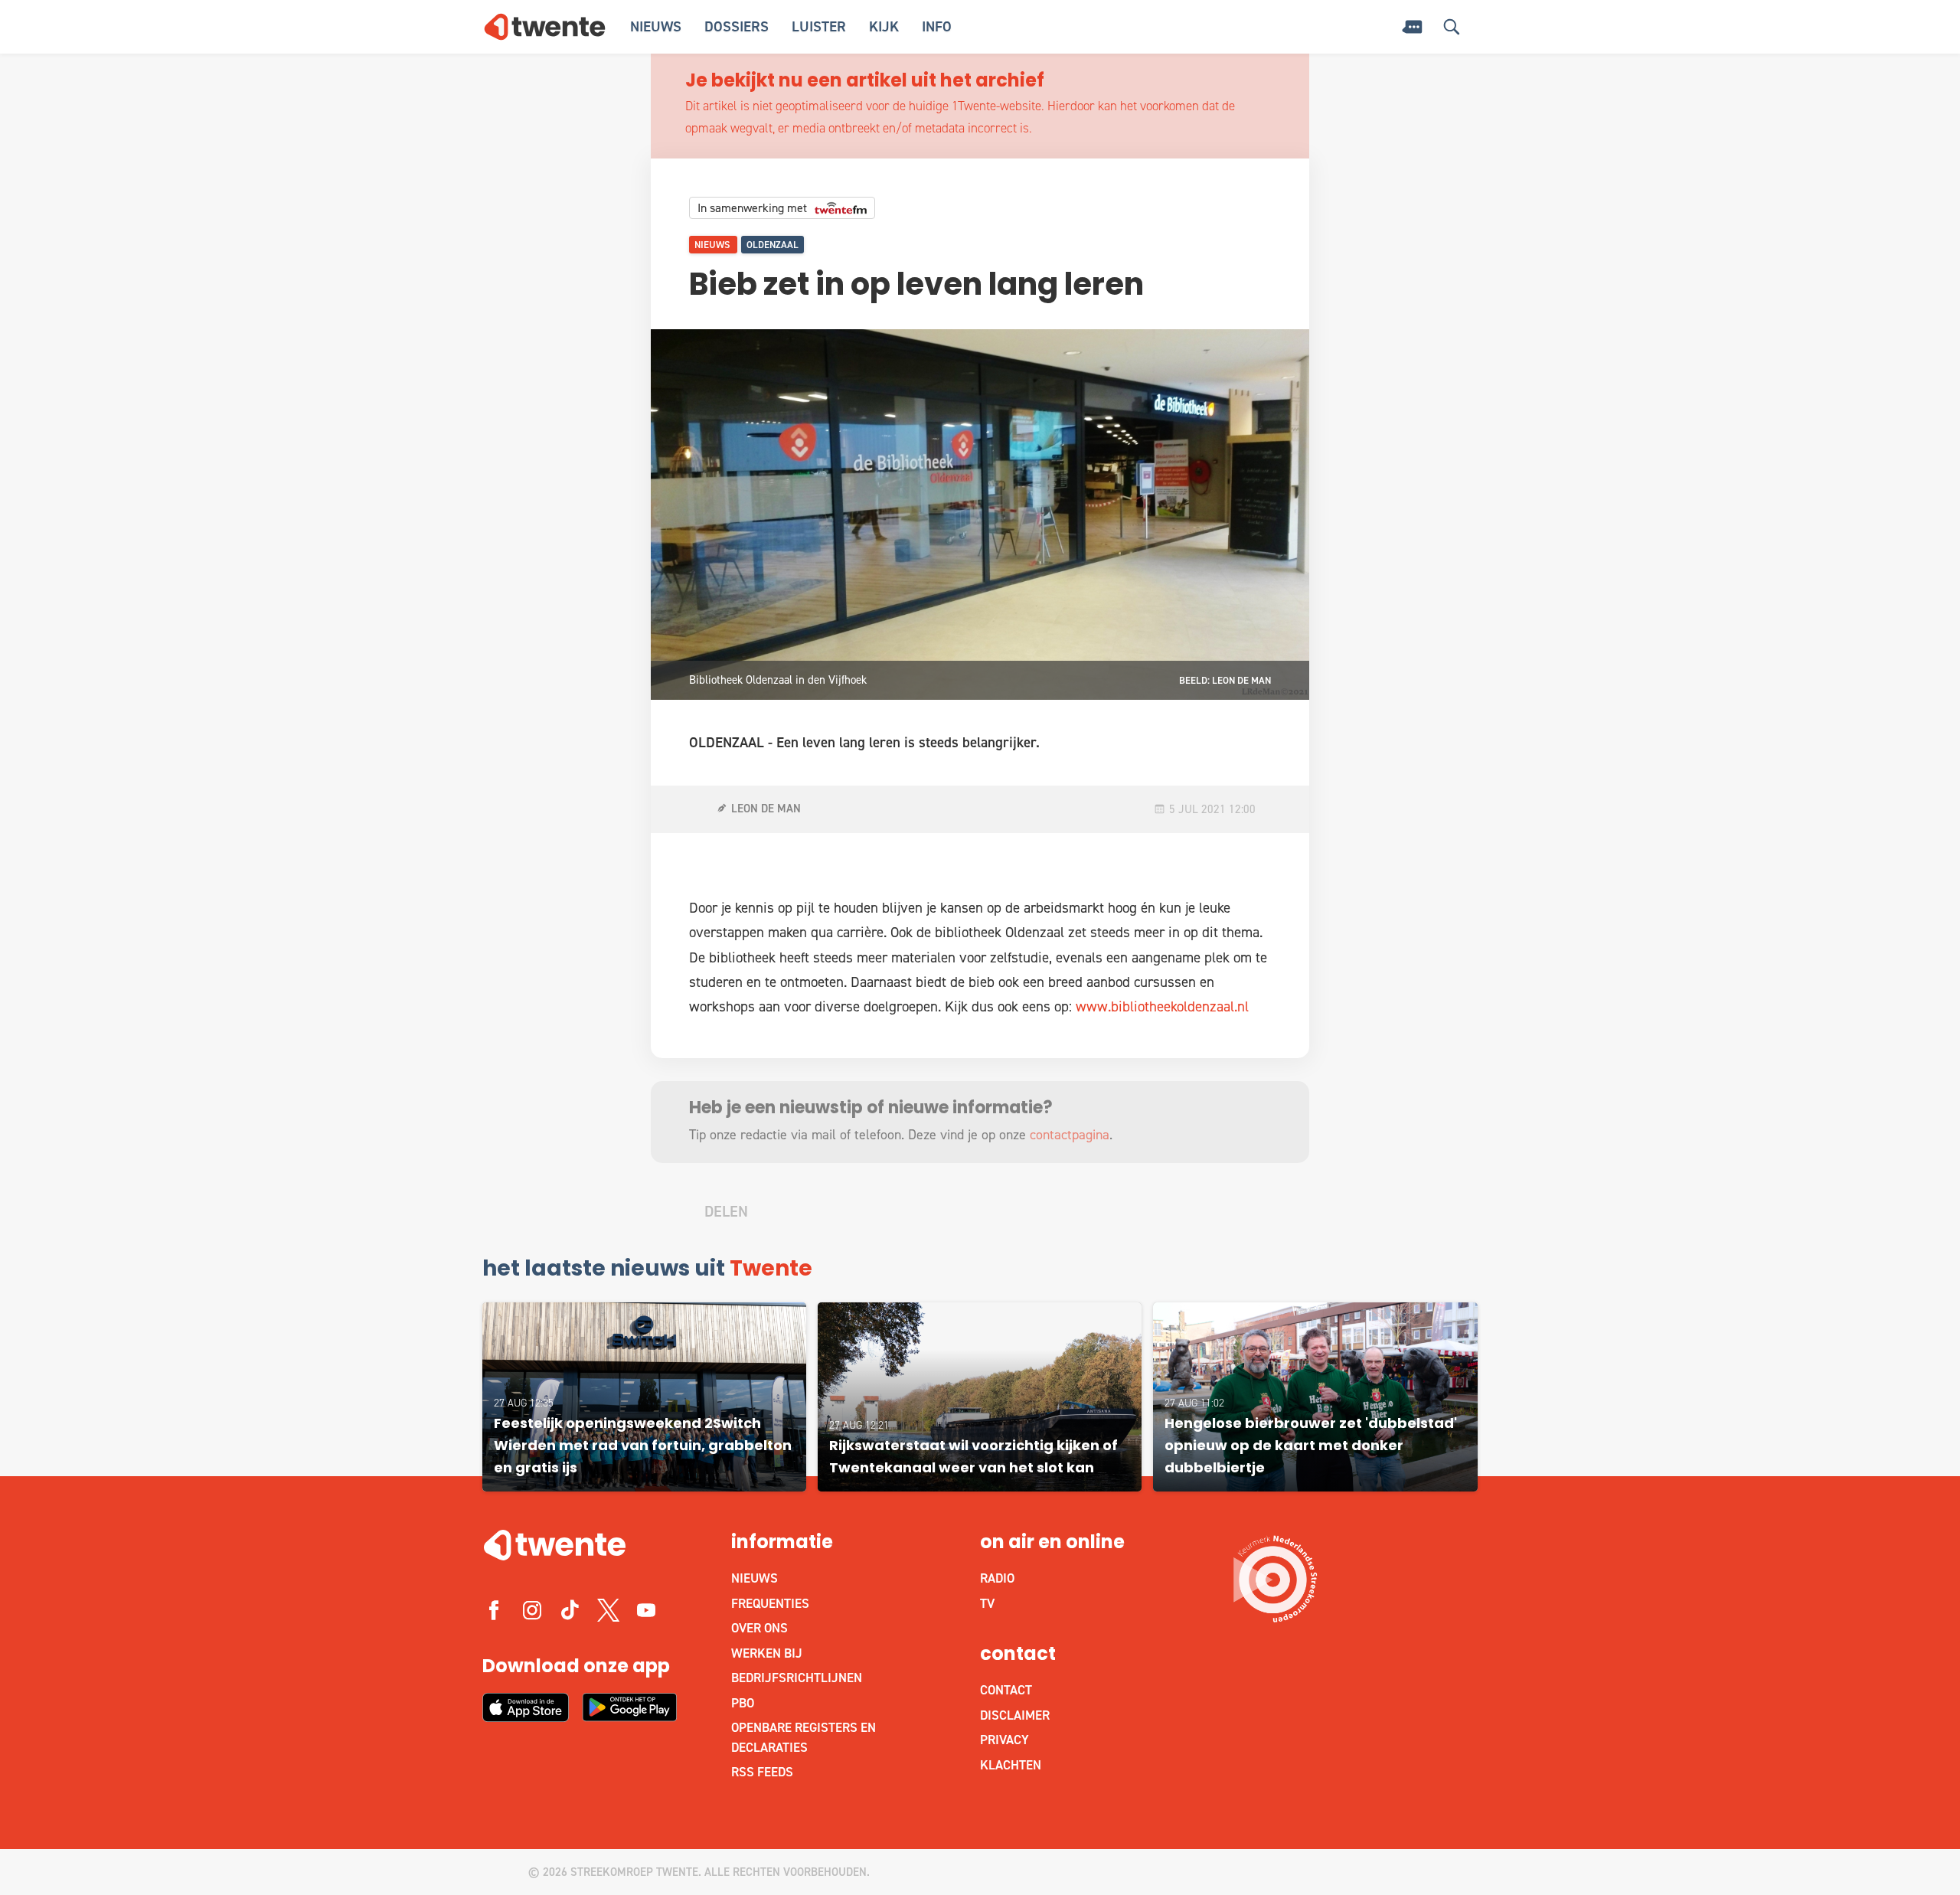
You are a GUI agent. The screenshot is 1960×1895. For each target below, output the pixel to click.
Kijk (884, 26)
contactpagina (1070, 1135)
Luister (819, 26)
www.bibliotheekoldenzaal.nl (1162, 1006)
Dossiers (737, 26)
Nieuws (656, 26)
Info (937, 26)
